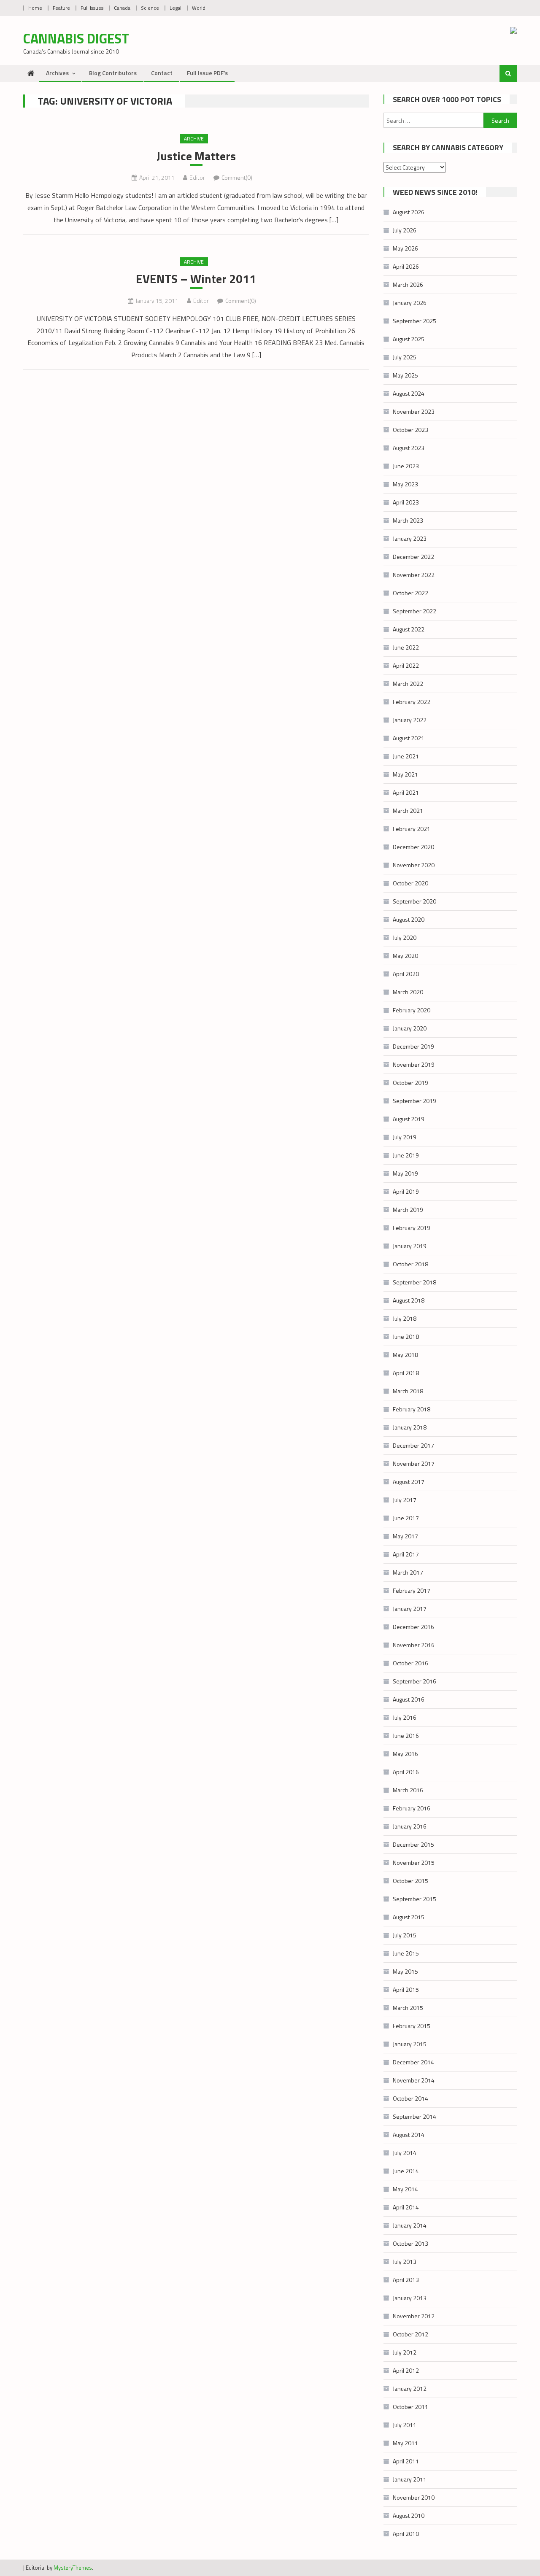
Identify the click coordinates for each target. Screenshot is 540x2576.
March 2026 (408, 285)
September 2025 (414, 321)
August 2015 (409, 1917)
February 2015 (412, 2026)
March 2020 (408, 992)
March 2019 (408, 1210)
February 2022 (412, 702)
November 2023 (414, 411)
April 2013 (406, 2280)
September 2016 (414, 1681)
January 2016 (410, 1826)
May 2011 (405, 2443)
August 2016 (409, 1699)
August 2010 (409, 2515)
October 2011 (410, 2407)
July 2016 (405, 1717)
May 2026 (405, 248)
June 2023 (406, 466)
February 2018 (412, 1409)
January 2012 (410, 2389)
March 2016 (408, 1790)
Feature (61, 8)
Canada (122, 8)
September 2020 (414, 901)
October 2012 (410, 2334)
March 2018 (408, 1391)
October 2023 (410, 430)
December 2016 (413, 1627)
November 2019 (414, 1064)
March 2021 (408, 811)
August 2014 (409, 2135)
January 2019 (410, 1246)
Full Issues (92, 8)
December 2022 (413, 557)
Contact (162, 73)
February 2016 (412, 1808)
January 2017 (410, 1609)
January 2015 (410, 2044)
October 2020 (410, 883)
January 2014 (410, 2225)
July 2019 (405, 1137)
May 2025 (405, 375)
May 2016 (405, 1754)
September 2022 (414, 611)
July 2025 (405, 357)
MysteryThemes (73, 2568)
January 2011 (410, 2479)
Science (150, 8)
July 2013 (405, 2262)
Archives (57, 73)
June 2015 (406, 1953)
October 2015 (410, 1881)
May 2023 (405, 484)
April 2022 (406, 665)
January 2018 (410, 1427)
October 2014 (410, 2098)
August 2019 (409, 1119)
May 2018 (405, 1355)
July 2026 (405, 230)
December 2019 (413, 1046)
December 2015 (413, 1844)
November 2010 (414, 2497)
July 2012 (405, 2352)
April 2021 (406, 792)
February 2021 (412, 829)
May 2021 (405, 774)
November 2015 (414, 1863)
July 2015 (405, 1935)
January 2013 (410, 2298)
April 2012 (406, 2370)
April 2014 (406, 2207)
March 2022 (408, 684)
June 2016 (406, 1736)
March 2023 (408, 520)
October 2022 (410, 593)
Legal (175, 8)
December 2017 (413, 1445)
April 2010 (406, 2534)
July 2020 (405, 937)
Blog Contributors (113, 73)
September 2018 (414, 1282)
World (199, 8)
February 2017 (412, 1590)
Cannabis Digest (76, 38)
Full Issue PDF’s (207, 73)
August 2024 (409, 393)
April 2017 (406, 1554)
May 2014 (405, 2189)
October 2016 (410, 1663)
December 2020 (413, 847)
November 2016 (414, 1645)
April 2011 (406, 2461)
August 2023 (409, 448)
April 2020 (406, 974)
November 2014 (414, 2080)
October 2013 (410, 2243)
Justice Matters (196, 156)
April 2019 (406, 1191)
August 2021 (409, 738)
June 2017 (406, 1518)
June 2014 (406, 2171)
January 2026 (410, 303)
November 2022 (414, 575)
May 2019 (405, 1173)
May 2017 (405, 1536)
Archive (194, 139)
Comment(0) (237, 177)
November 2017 (414, 1463)
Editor (197, 177)
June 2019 (406, 1155)
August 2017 (409, 1482)
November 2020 (414, 865)
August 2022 (409, 629)
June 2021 (406, 756)
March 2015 (408, 2008)
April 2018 (406, 1373)
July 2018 (405, 1318)
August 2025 (409, 339)
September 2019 (414, 1101)
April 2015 (406, 1989)
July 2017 (405, 1500)
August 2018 (409, 1300)
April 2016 (406, 1772)
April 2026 (406, 266)
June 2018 (406, 1337)
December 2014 (413, 2062)
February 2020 (412, 1010)
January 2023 (410, 538)
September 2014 (414, 2116)
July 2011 (405, 2425)
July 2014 (405, 2153)
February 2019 (412, 1228)
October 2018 (410, 1264)
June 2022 (406, 647)
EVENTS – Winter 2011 (196, 279)
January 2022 (410, 720)
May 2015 (405, 1971)
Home (35, 8)
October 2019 (410, 1083)
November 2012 (414, 2316)
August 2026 (409, 212)
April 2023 (406, 502)
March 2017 (408, 1572)
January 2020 (410, 1028)
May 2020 (405, 956)
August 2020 (409, 919)
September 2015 (414, 1899)
